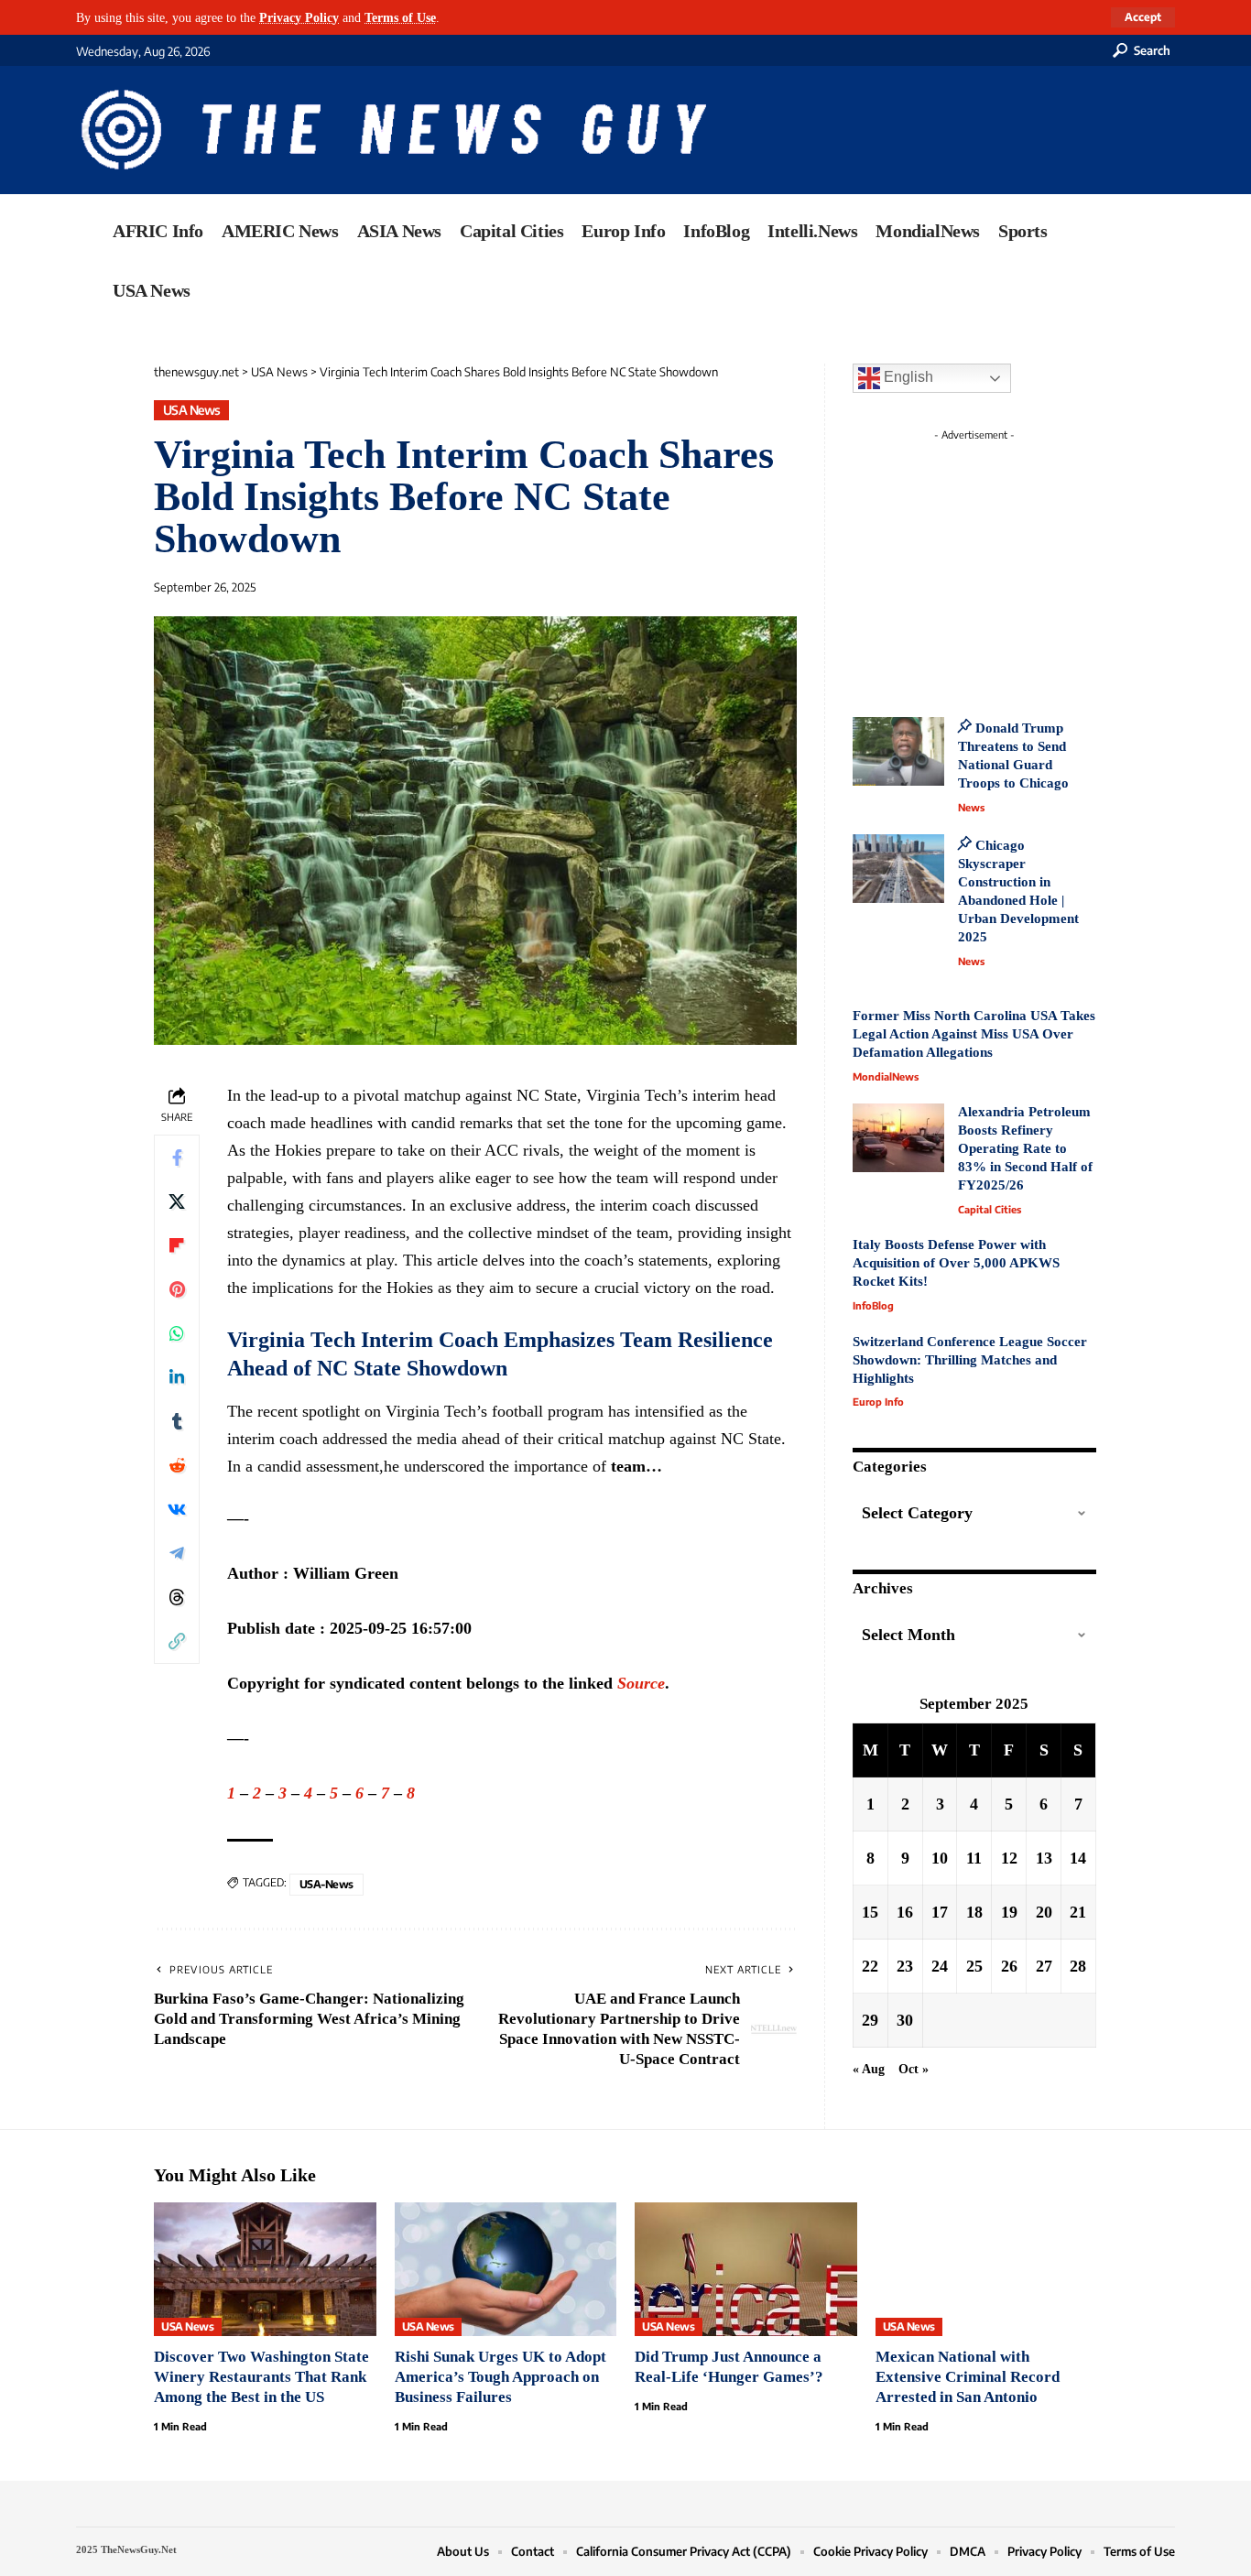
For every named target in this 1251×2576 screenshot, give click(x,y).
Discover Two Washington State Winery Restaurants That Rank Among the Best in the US (261, 2377)
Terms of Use (400, 17)
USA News (192, 410)
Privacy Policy (299, 17)
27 (1044, 1966)
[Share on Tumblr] (177, 1421)
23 (905, 1966)
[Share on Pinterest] (177, 1289)
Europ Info (878, 1402)
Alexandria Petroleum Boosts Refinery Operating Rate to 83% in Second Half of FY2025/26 (1025, 1148)
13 (1044, 1858)
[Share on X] (177, 1201)
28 (1078, 1966)
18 (974, 1912)
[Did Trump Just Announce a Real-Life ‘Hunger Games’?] (746, 2269)
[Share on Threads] (177, 1597)
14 (1078, 1858)
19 (1009, 1912)
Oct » (914, 2069)
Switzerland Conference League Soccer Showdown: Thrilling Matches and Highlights (970, 1360)
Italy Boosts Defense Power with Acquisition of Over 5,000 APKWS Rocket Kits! (956, 1263)
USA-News (326, 1884)
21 (1078, 1912)
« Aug (869, 2069)
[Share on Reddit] (177, 1465)
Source (641, 1683)
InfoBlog (873, 1305)
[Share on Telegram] (177, 1553)
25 (974, 1966)
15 (870, 1912)
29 (870, 2020)
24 (940, 1966)
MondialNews (886, 1076)
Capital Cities (990, 1209)
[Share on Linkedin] (177, 1377)
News (971, 807)
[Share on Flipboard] (177, 1245)
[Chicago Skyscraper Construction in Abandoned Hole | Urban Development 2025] (898, 869)
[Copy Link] (177, 1641)
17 (940, 1912)
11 (974, 1858)
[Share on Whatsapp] (177, 1333)
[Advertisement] (1008, 563)
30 (905, 2020)
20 (1044, 1912)
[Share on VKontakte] (177, 1509)
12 (1009, 1858)
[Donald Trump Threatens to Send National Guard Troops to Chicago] (898, 751)
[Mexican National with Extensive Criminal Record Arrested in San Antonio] (987, 2269)
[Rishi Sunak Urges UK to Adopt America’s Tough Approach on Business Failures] (506, 2269)
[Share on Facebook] (177, 1158)
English (907, 377)
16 (905, 1912)
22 (870, 1966)
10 (940, 1858)
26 (1009, 1966)
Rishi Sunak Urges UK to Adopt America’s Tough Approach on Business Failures (500, 2377)
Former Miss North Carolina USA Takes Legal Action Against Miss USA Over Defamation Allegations (974, 1034)
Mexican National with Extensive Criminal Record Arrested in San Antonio (968, 2377)
